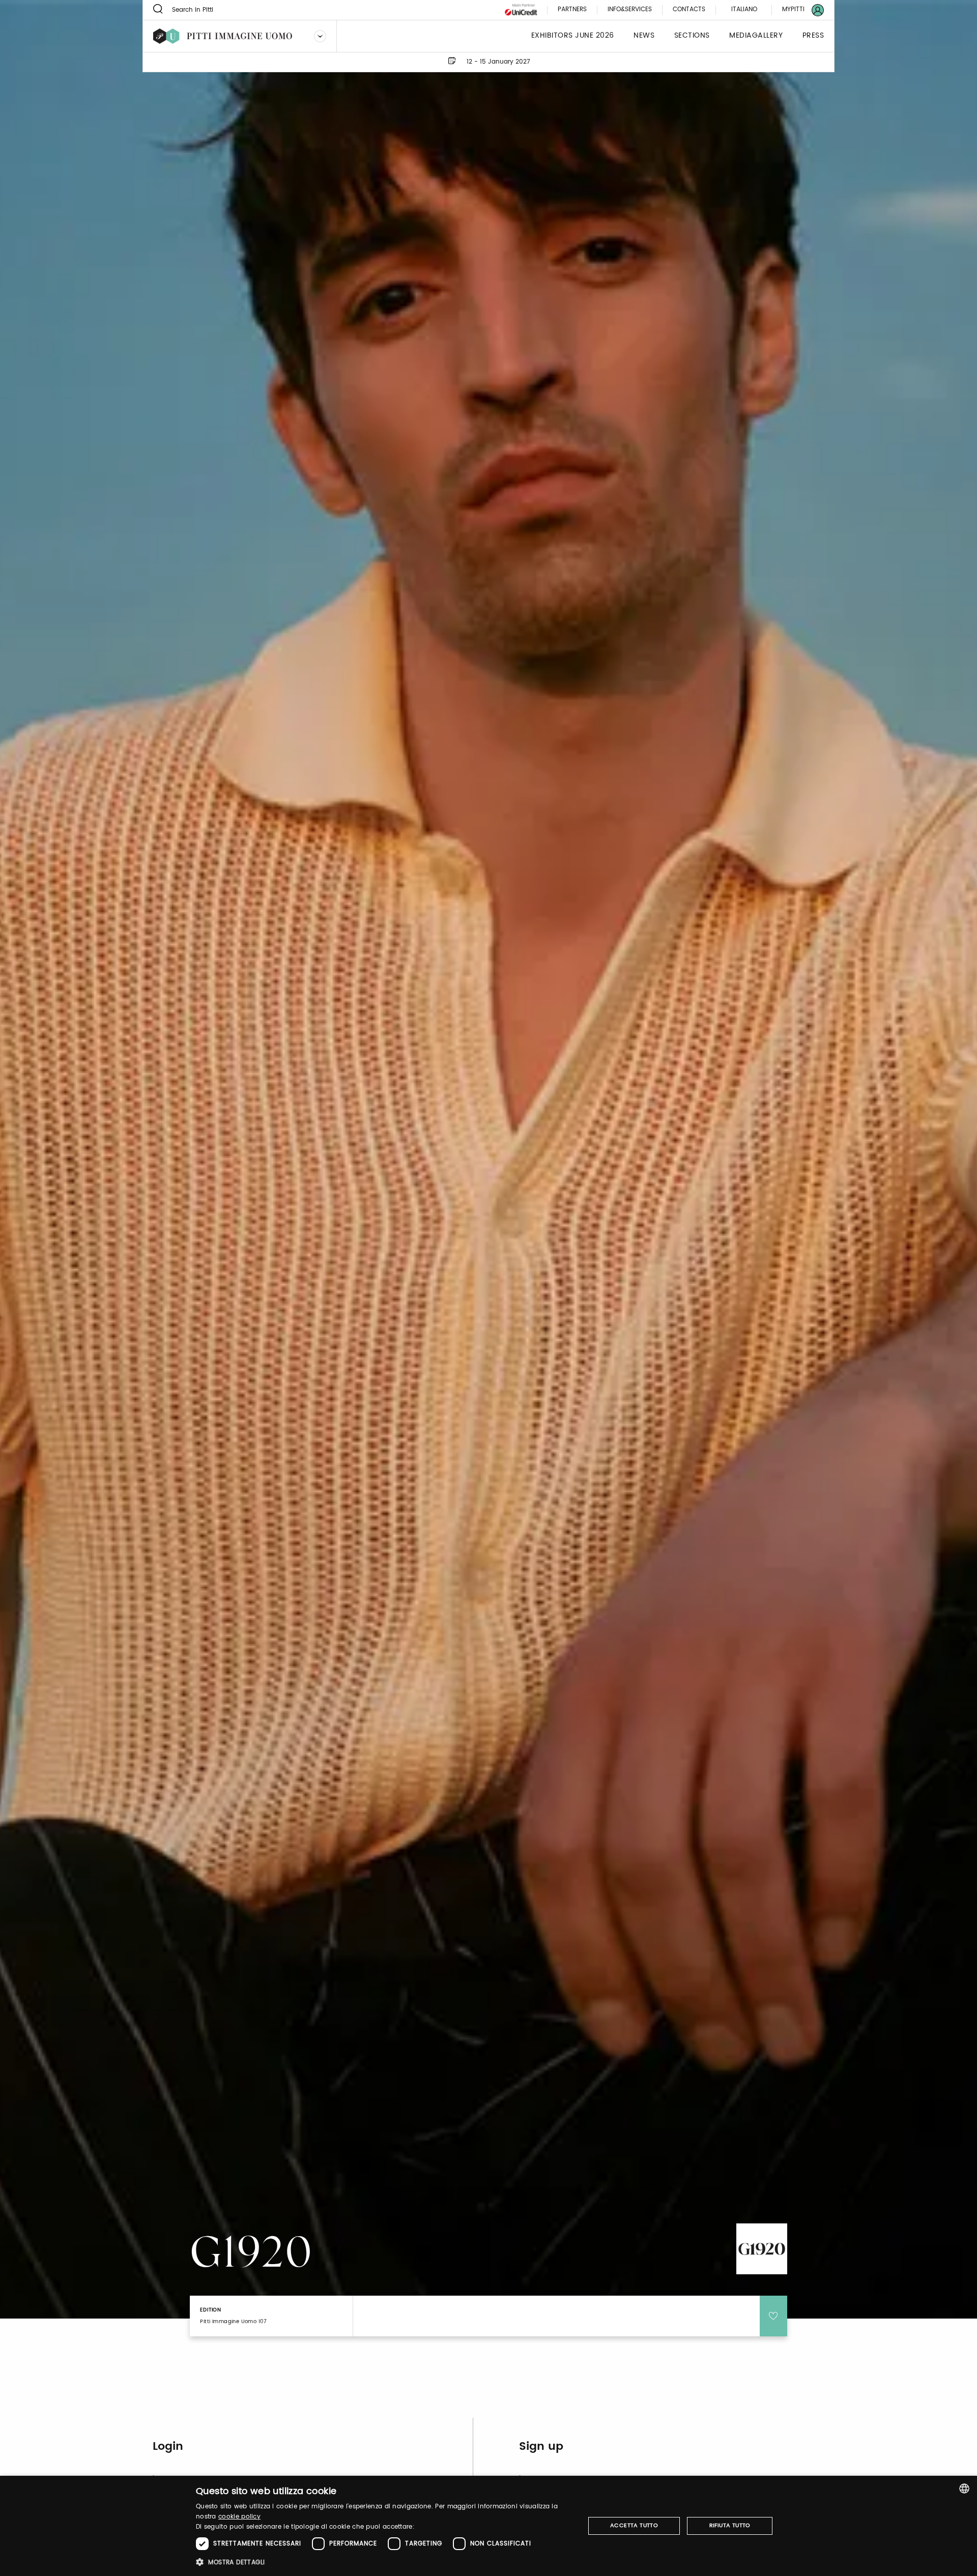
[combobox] (964, 2488)
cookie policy (239, 2517)
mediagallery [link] (756, 36)
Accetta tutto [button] (634, 2526)
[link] (797, 10)
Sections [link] (692, 36)
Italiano (744, 9)
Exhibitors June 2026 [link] (573, 36)
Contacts (689, 10)
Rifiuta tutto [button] (730, 2526)
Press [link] (813, 36)
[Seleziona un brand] (320, 36)
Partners (572, 10)
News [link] (644, 36)
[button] (384, 2562)
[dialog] (489, 2526)
